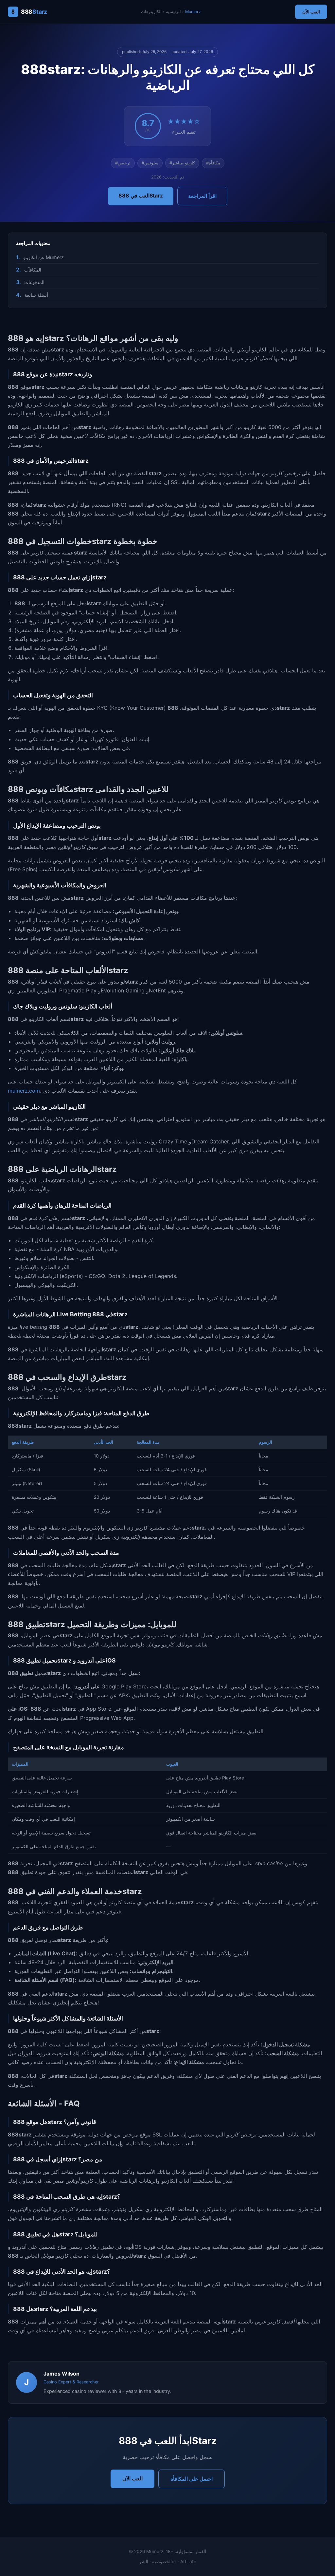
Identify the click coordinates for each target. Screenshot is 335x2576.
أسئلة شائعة (36, 295)
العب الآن (311, 12)
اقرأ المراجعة (202, 196)
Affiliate (188, 2562)
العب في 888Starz (141, 196)
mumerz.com (24, 1091)
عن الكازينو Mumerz (44, 257)
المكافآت (33, 270)
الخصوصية (162, 2562)
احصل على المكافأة (192, 2479)
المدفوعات (34, 282)
